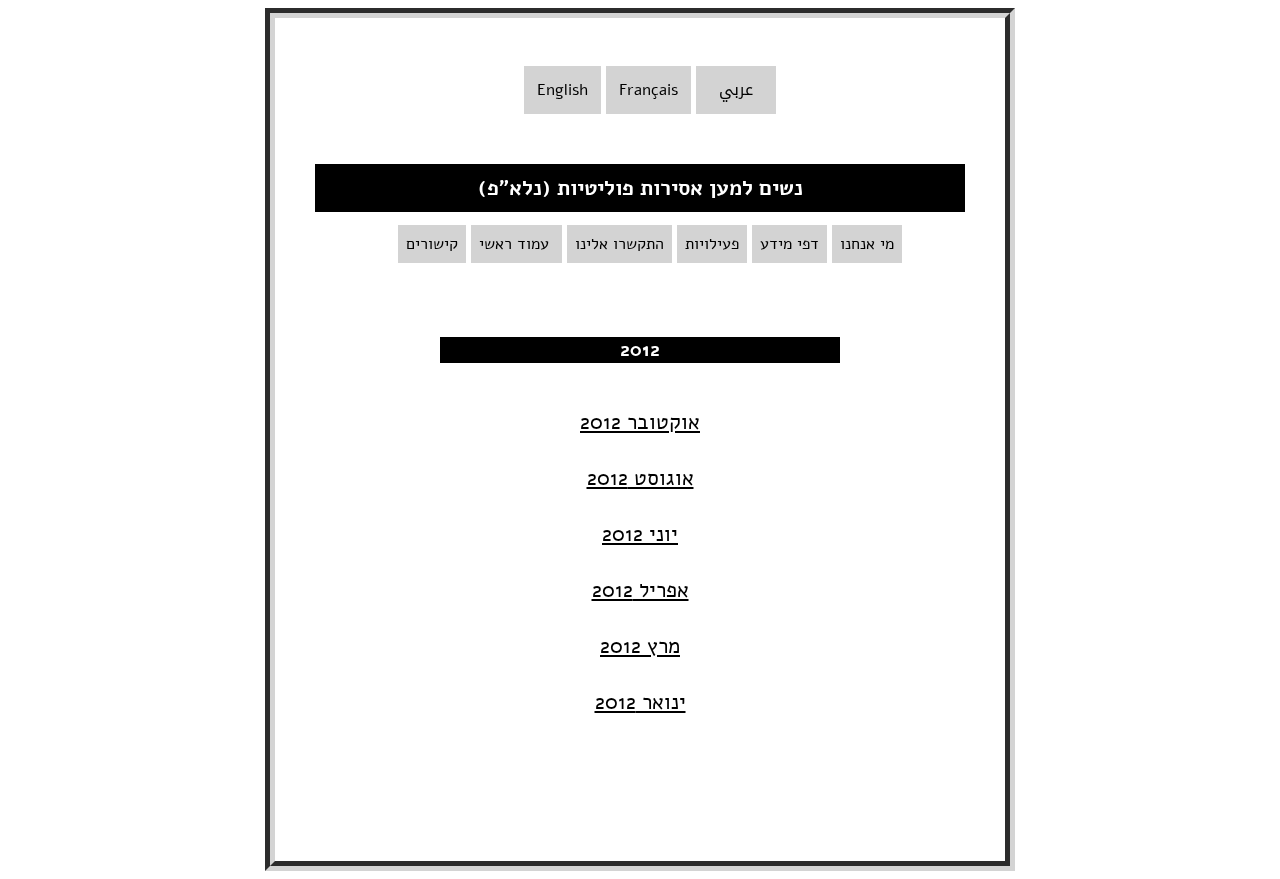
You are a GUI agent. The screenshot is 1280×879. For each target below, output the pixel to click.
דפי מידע (789, 244)
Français (648, 90)
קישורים (432, 244)
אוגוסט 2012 (640, 478)
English (562, 90)
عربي (736, 90)
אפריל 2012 (640, 590)
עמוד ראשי (516, 244)
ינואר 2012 (640, 702)
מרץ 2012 (640, 646)
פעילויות (712, 244)
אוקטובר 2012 (640, 422)
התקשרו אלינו (619, 244)
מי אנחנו (867, 244)
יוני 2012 (640, 534)
